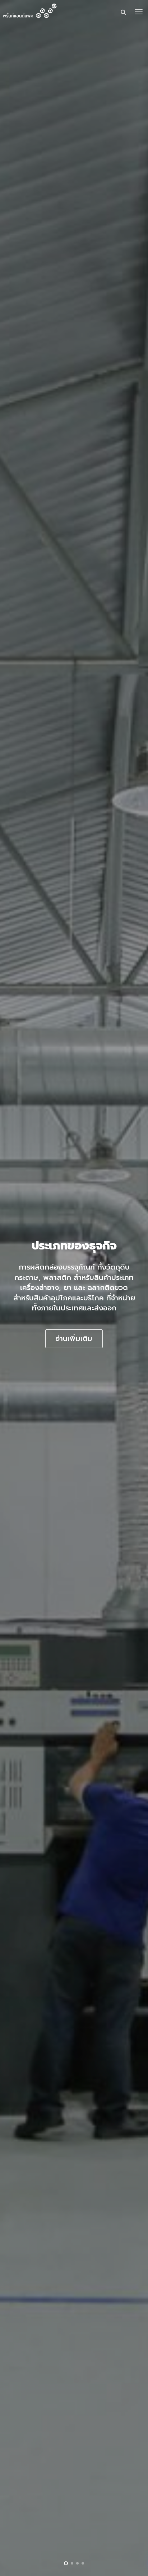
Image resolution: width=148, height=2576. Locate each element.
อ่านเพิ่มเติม (74, 1338)
